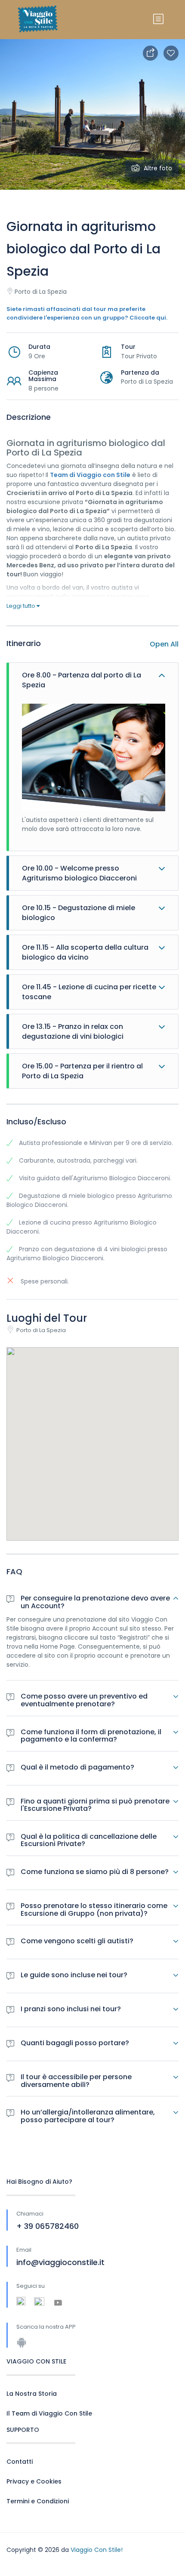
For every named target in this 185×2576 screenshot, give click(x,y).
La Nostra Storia (32, 2394)
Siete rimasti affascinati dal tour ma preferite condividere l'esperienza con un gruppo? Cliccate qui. (87, 313)
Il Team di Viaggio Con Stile (49, 2413)
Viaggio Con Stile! (97, 2550)
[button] (92, 1433)
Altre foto (158, 168)
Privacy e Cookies (34, 2481)
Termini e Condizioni (38, 2501)
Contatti (20, 2462)
